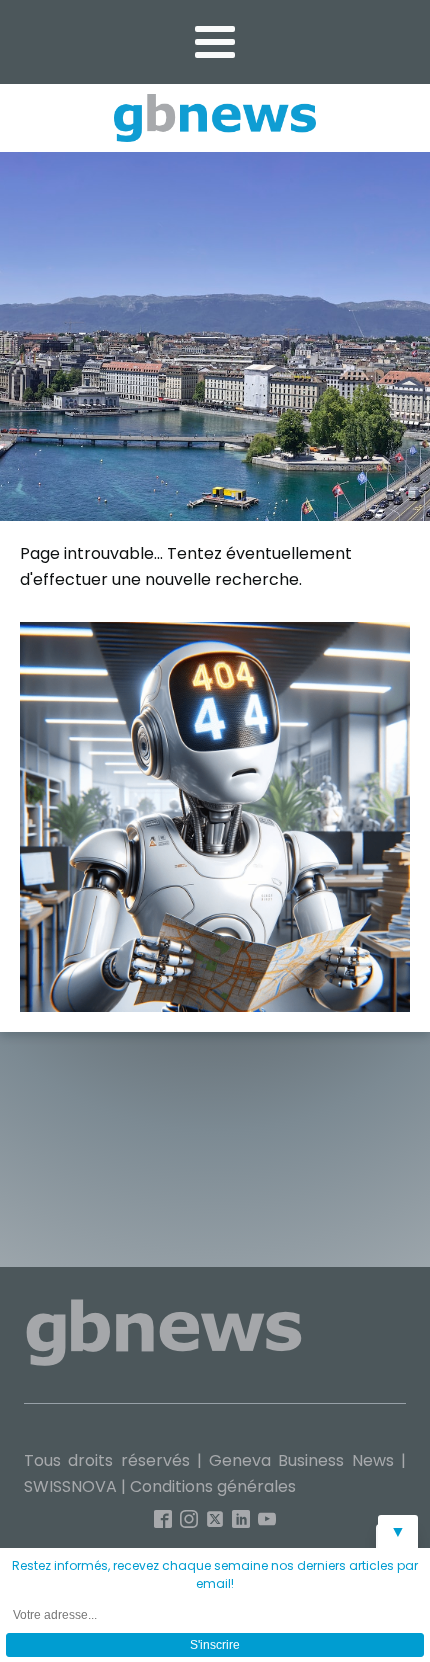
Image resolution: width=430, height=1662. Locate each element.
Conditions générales (213, 1486)
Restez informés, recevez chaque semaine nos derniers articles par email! (215, 1574)
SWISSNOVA (70, 1486)
